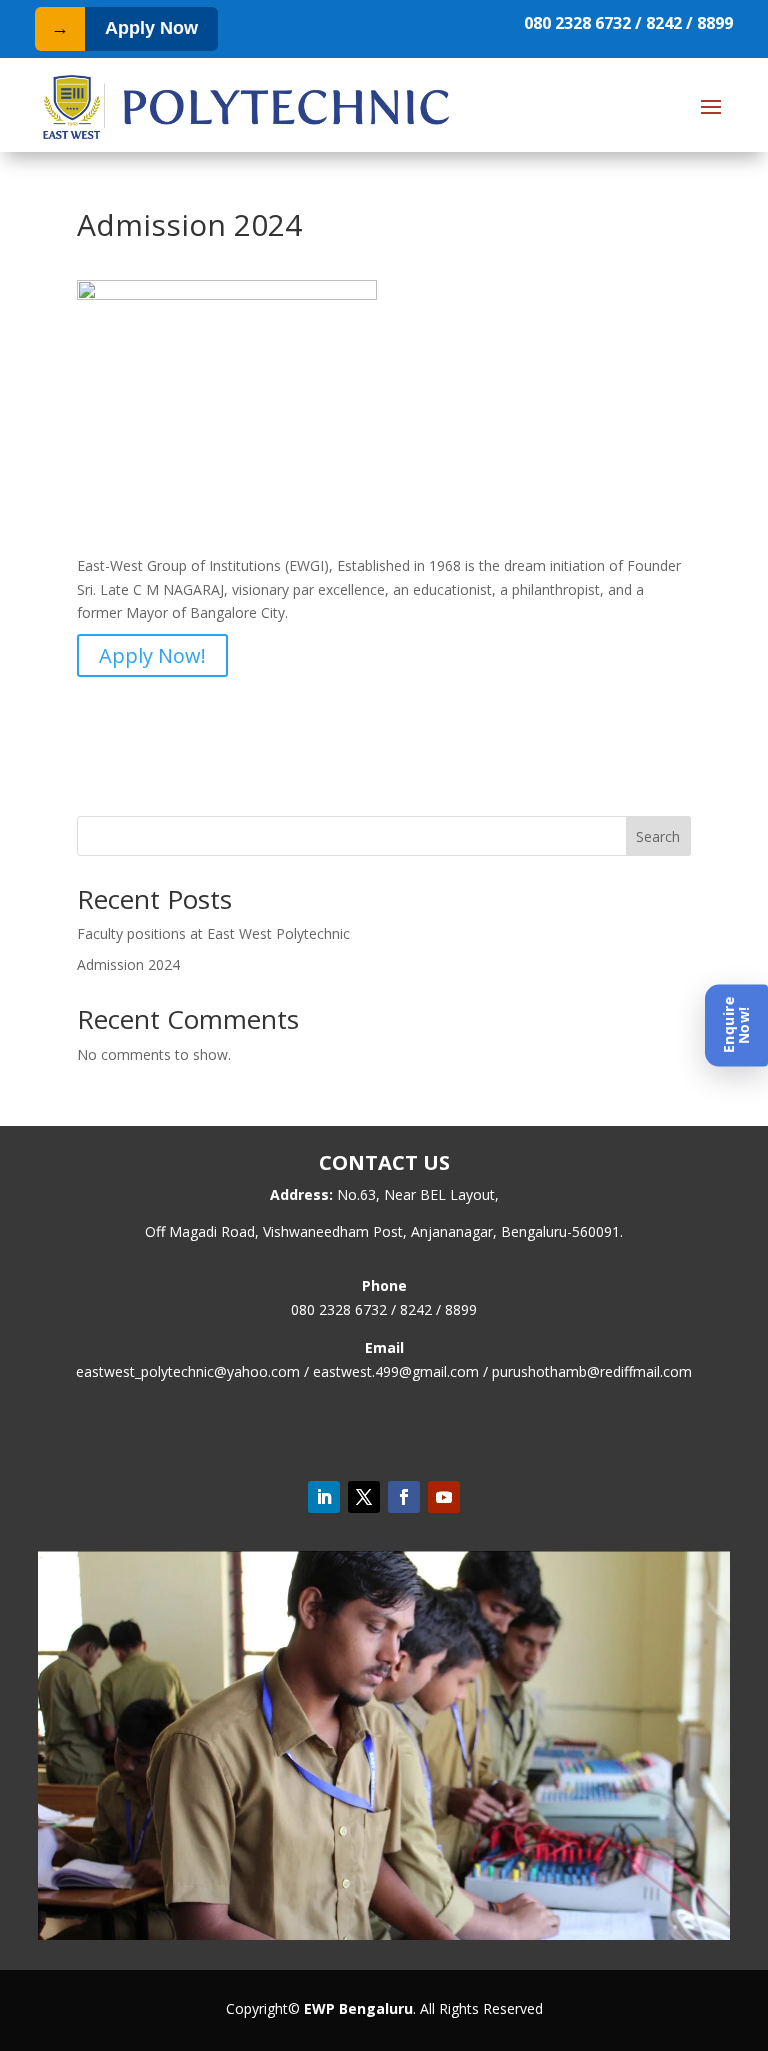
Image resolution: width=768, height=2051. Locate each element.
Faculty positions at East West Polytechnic (213, 933)
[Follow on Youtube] (444, 1497)
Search (658, 836)
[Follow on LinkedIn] (324, 1497)
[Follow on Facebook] (404, 1497)
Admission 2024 (128, 964)
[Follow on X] (364, 1497)
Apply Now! (152, 655)
